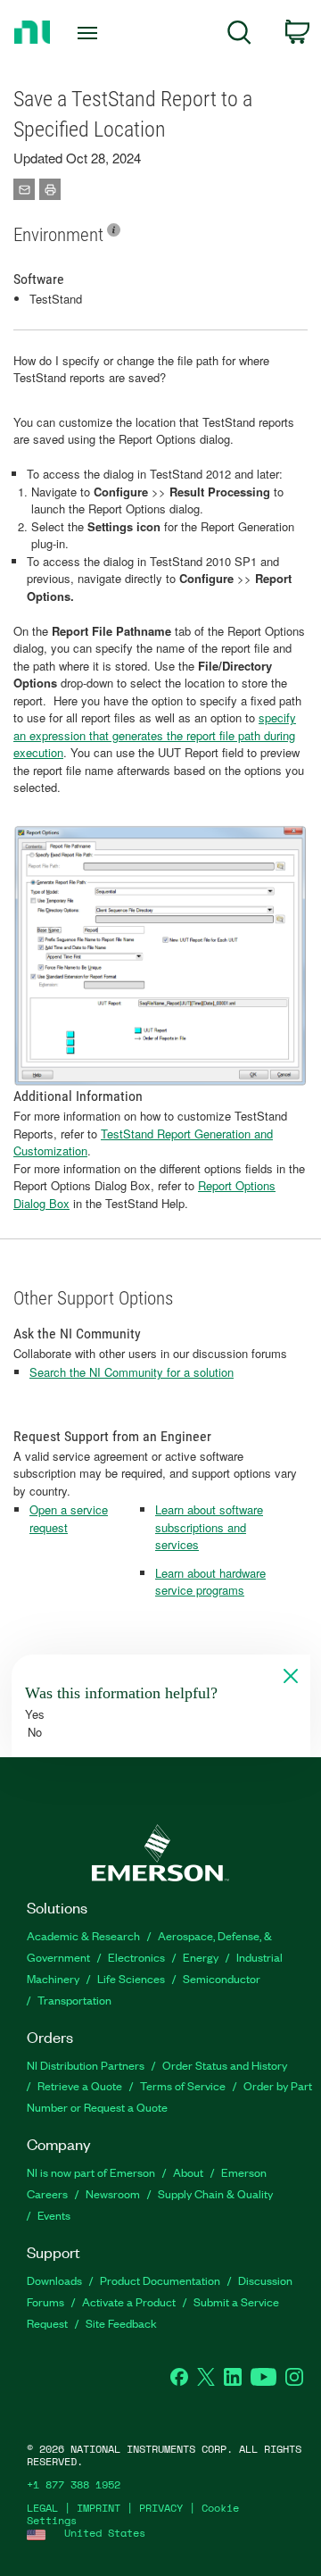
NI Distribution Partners (86, 2065)
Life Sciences (131, 1978)
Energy (201, 1957)
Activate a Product (129, 2301)
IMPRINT (99, 2508)
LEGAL (42, 2508)
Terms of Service (183, 2085)
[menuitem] (239, 35)
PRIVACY (161, 2508)
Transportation (74, 2000)
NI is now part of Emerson (91, 2172)
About (188, 2172)
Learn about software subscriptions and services (209, 1527)
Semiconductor (222, 1978)
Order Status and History (225, 2065)
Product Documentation (160, 2280)
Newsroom (113, 2193)
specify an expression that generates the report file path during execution (155, 735)
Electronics (136, 1957)
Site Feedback (121, 2323)
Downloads (54, 2280)
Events (54, 2215)
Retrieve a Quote (80, 2085)
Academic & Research (83, 1935)
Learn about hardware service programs (210, 1582)
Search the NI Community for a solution (132, 1372)
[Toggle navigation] (89, 33)
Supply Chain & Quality (215, 2193)
